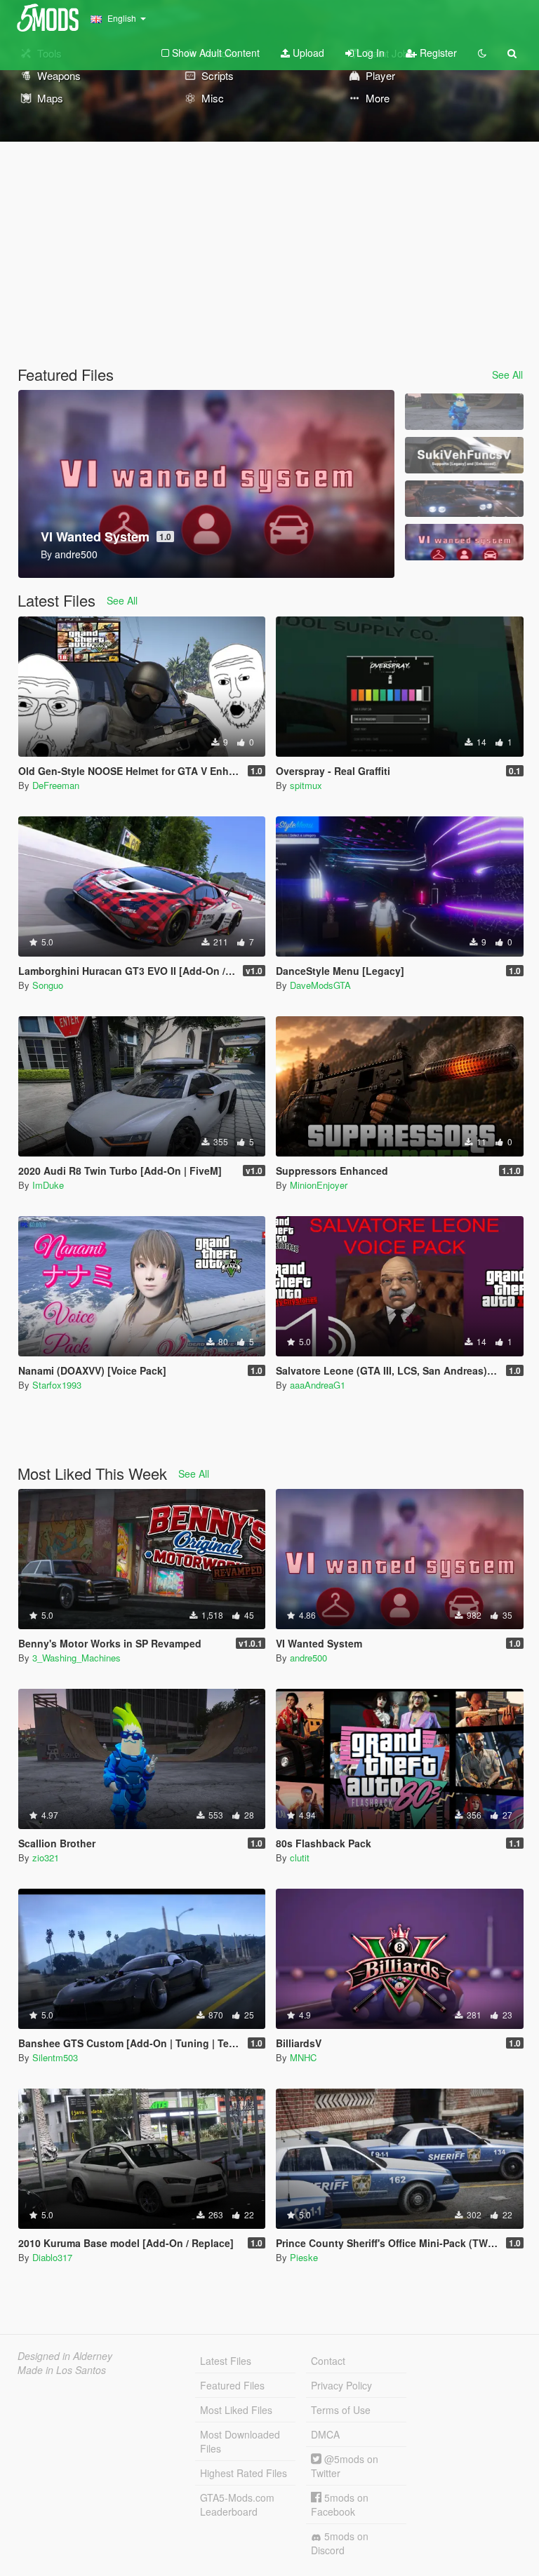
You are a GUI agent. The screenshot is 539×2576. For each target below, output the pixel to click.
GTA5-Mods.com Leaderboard (237, 2504)
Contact (328, 2361)
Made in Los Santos (62, 2370)
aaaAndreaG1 (318, 1385)
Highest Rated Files (244, 2473)
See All (507, 375)
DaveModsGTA (320, 985)
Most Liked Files (236, 2410)
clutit (300, 1857)
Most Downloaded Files (240, 2441)
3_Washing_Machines (76, 1658)
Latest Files (226, 2361)
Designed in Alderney (65, 2356)
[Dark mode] (482, 53)
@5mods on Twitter (345, 2466)
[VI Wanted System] (464, 542)
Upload (307, 53)
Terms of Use (341, 2410)
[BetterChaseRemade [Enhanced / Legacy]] (464, 499)
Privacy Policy (341, 2385)
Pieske (304, 2257)
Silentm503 (55, 2057)
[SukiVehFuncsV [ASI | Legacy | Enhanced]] (464, 455)
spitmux (306, 785)
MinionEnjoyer (319, 1185)
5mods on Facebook (340, 2504)
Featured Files (232, 2385)
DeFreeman (56, 785)
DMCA (325, 2434)
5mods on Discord (340, 2543)
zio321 (46, 1857)
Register (437, 53)
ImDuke (48, 1185)
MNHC (303, 2057)
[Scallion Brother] (464, 412)
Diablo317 (52, 2257)
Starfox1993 (57, 1385)
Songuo (48, 985)
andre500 (308, 1658)
